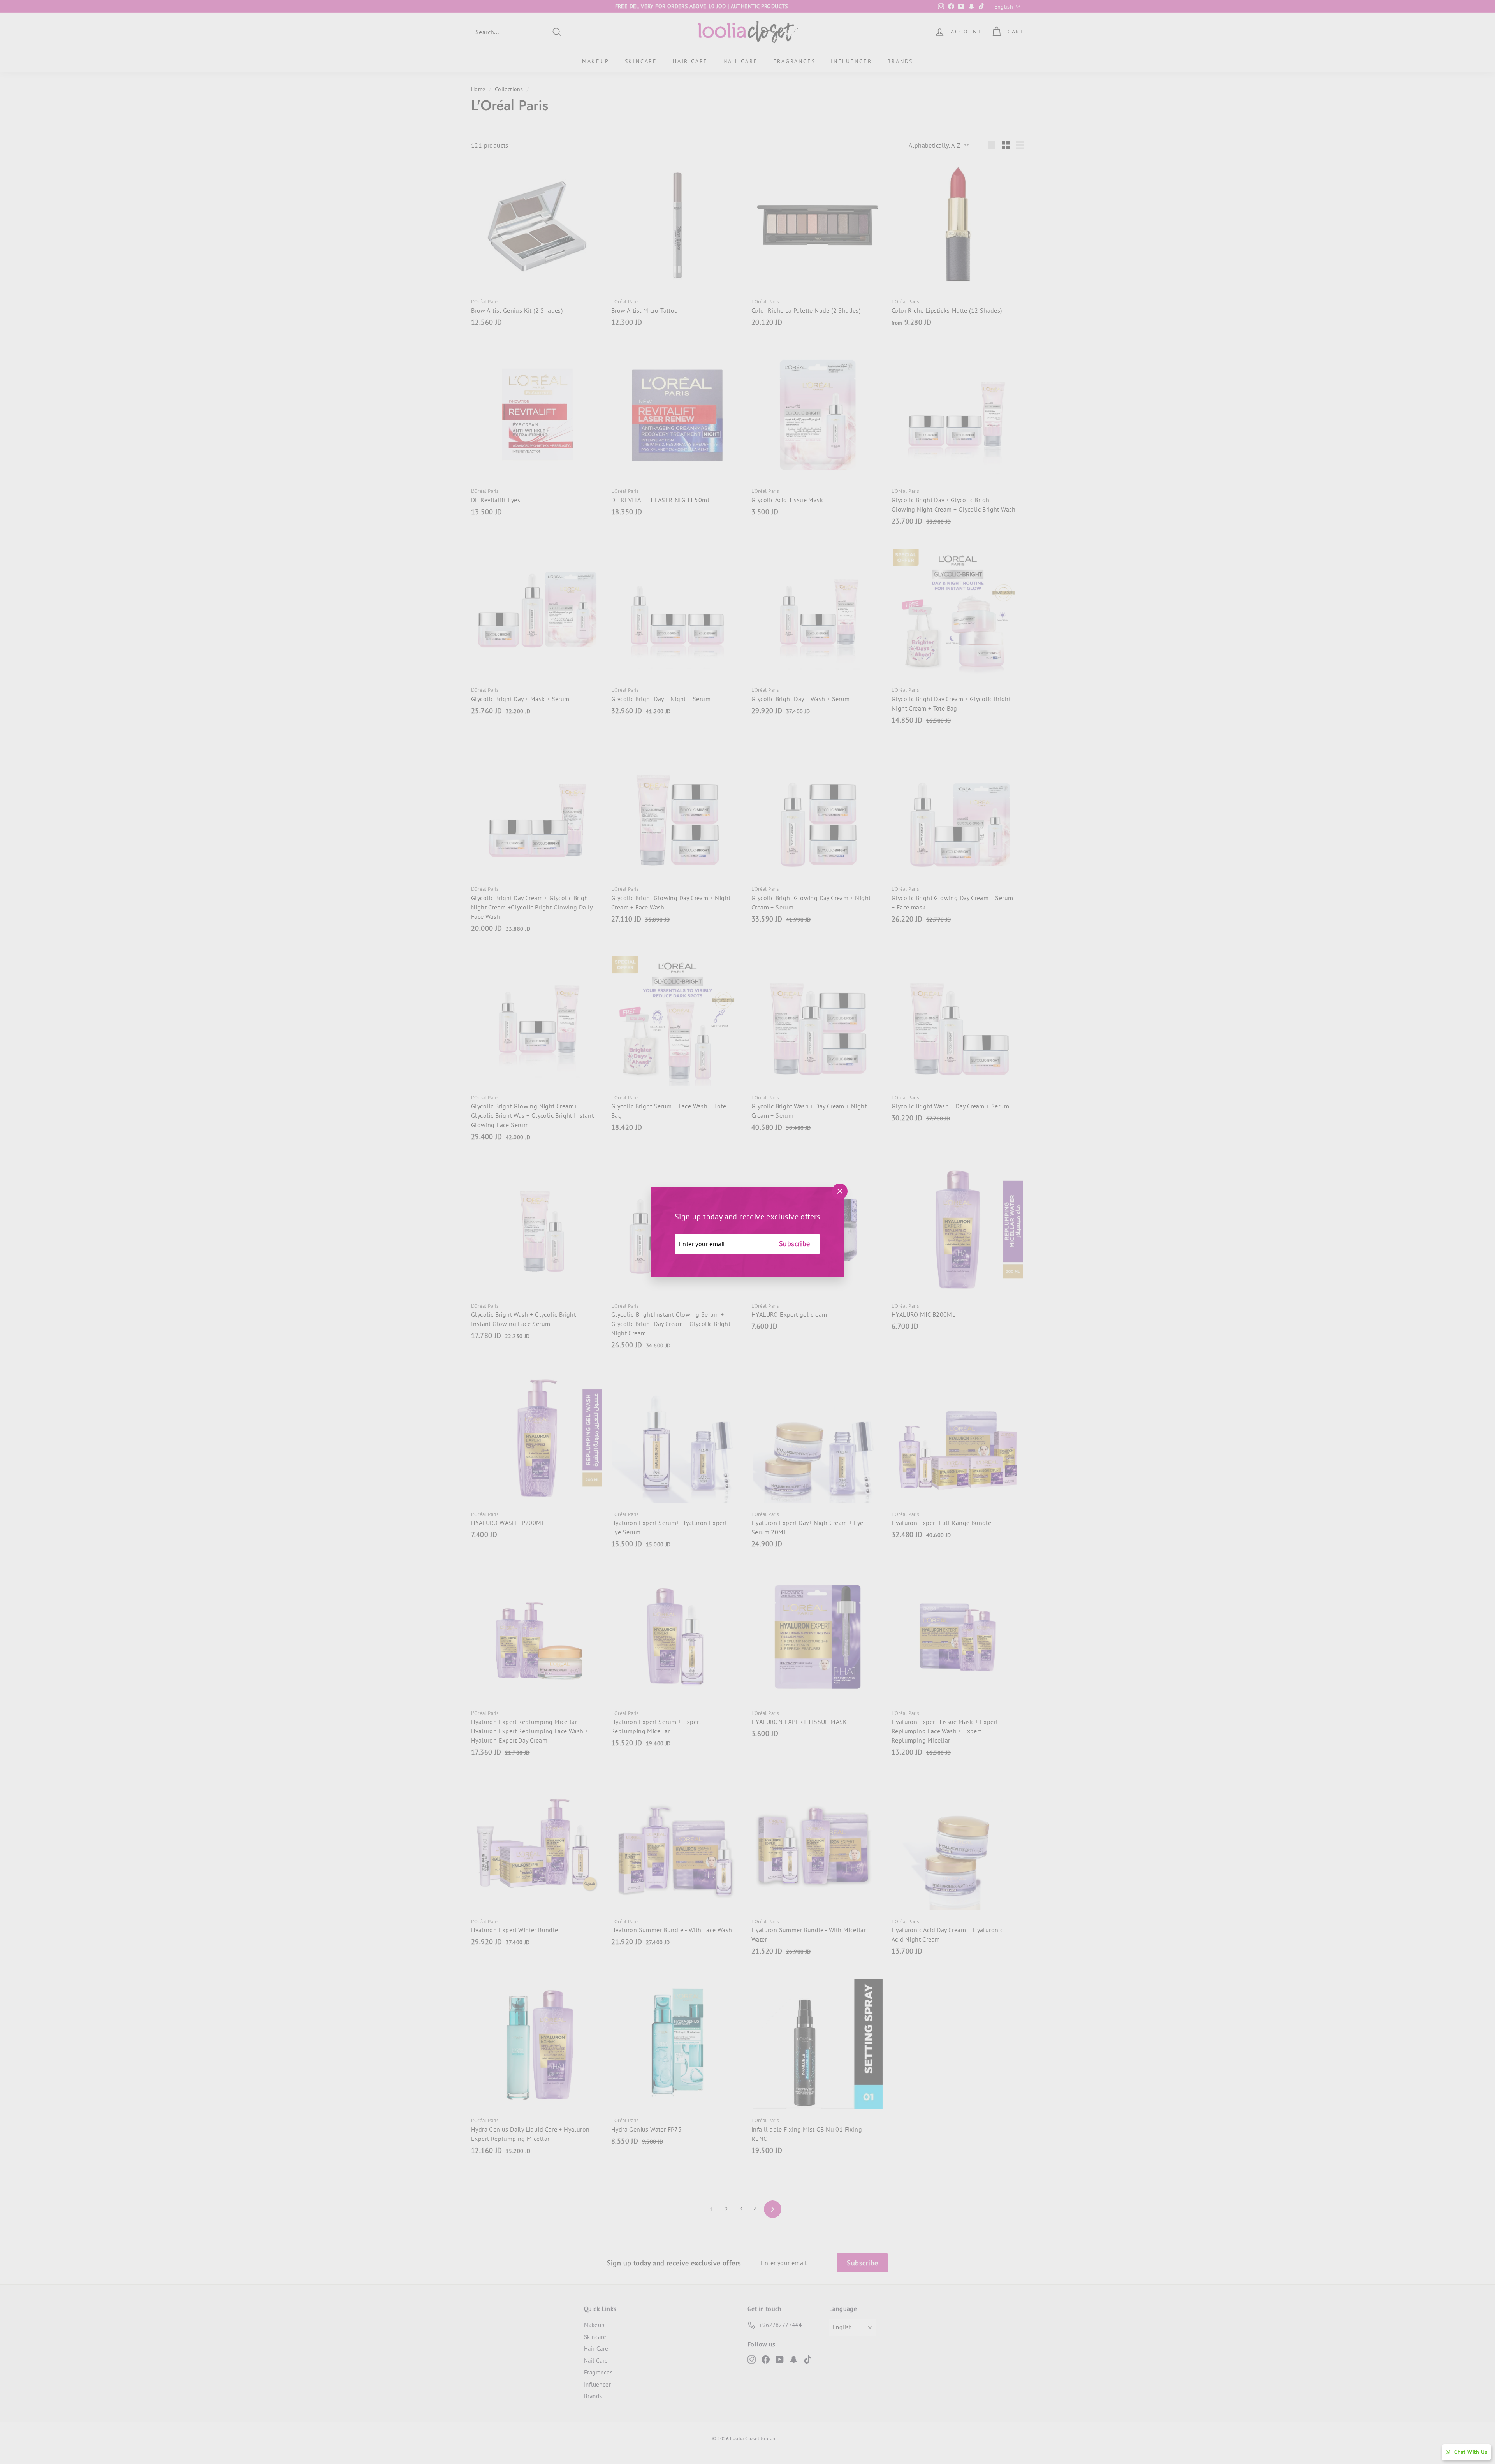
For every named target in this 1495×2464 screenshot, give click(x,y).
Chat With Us (1471, 2452)
